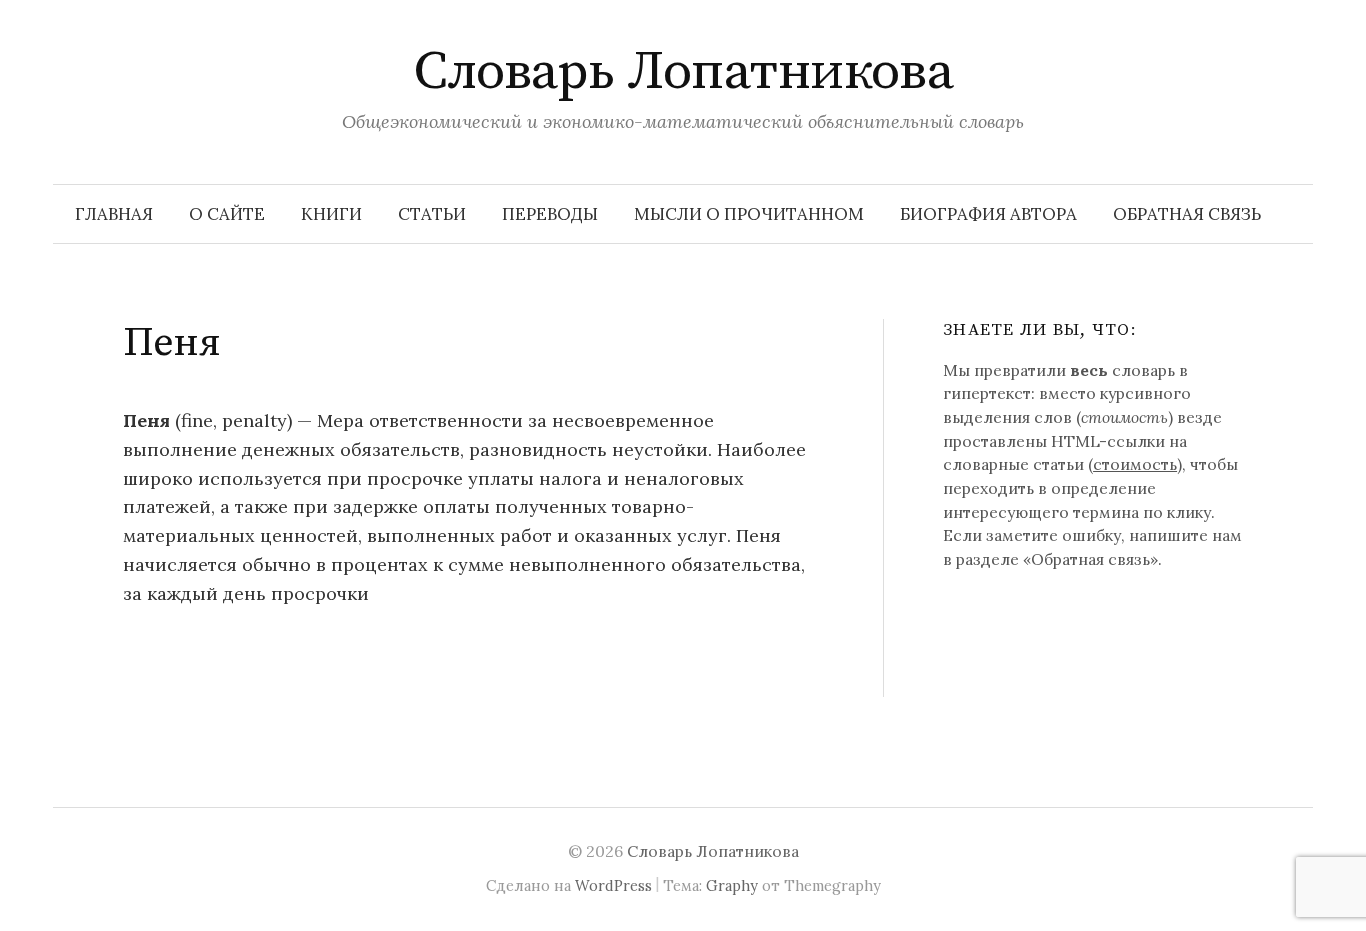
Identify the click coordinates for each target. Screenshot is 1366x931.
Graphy (732, 885)
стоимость (1135, 464)
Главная (114, 214)
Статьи (432, 214)
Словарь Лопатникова (683, 72)
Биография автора (988, 214)
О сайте (227, 214)
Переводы (550, 214)
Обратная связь (1187, 214)
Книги (331, 214)
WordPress (613, 885)
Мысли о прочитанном (749, 214)
